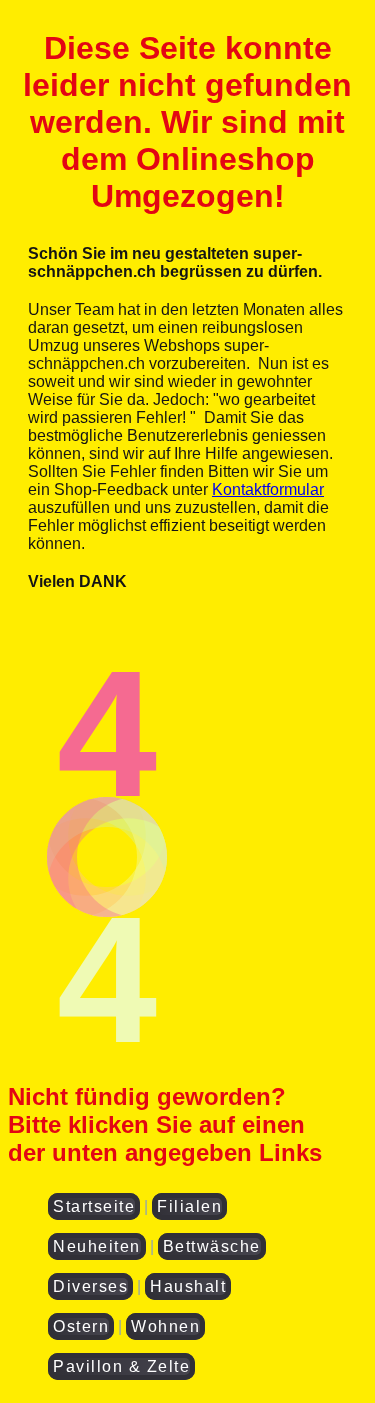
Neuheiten (97, 1246)
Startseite (94, 1206)
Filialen (189, 1206)
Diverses (90, 1286)
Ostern (81, 1326)
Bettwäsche (212, 1246)
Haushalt (188, 1286)
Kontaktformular (268, 489)
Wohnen (165, 1326)
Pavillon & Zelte (121, 1366)
